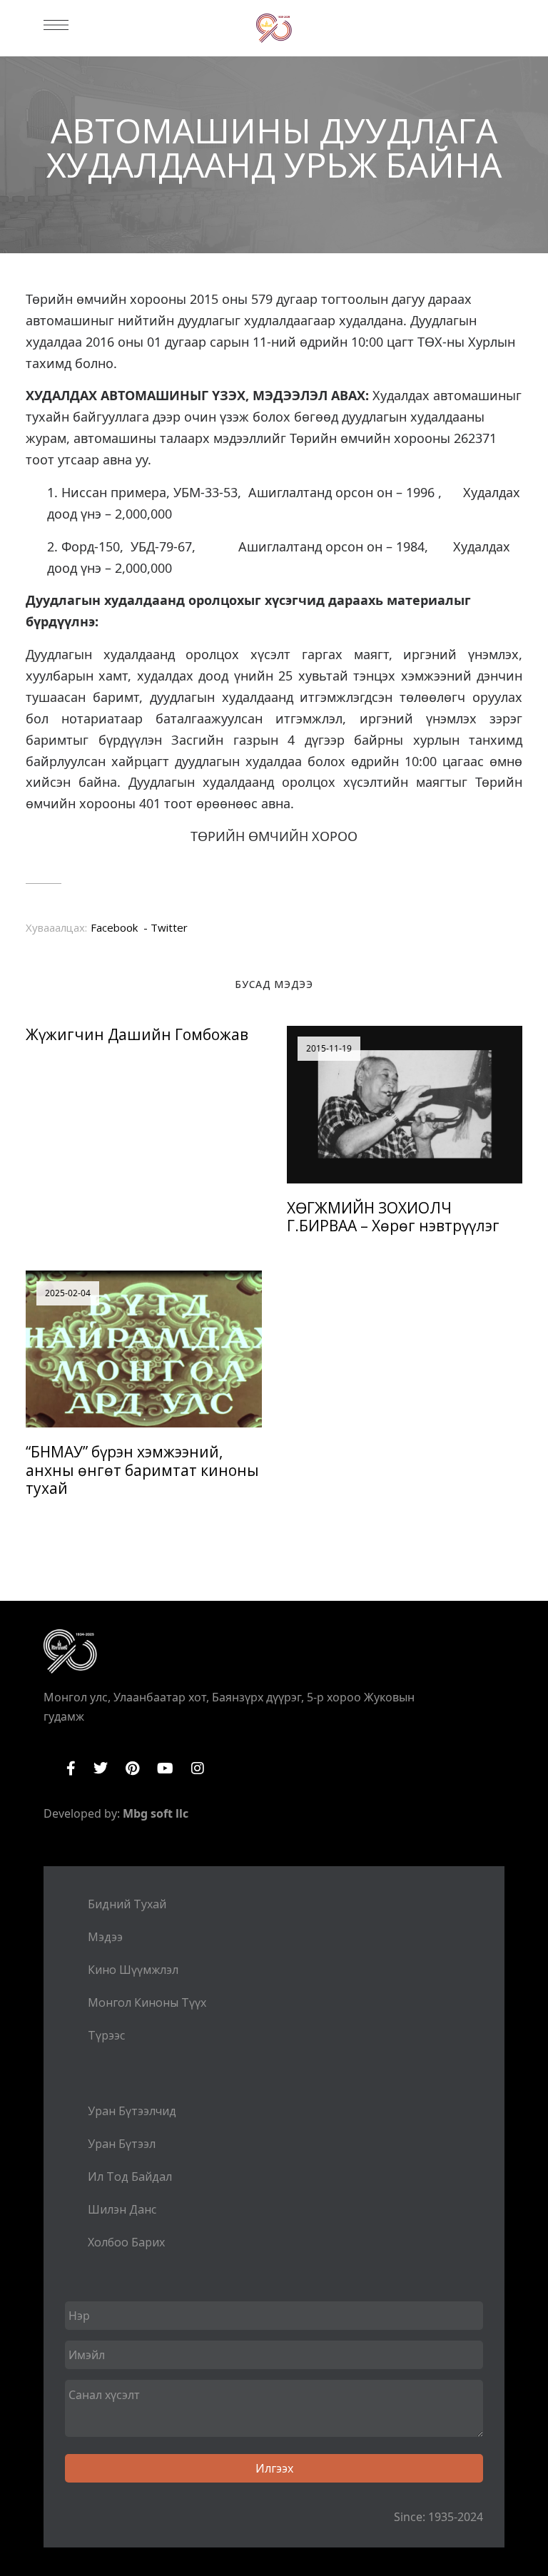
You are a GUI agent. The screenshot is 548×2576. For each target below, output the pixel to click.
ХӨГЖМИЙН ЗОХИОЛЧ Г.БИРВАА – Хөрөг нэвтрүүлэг (393, 1217)
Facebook (71, 1768)
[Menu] (56, 25)
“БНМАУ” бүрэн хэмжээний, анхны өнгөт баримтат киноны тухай (142, 1470)
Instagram (198, 1768)
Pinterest (132, 1768)
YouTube (165, 1768)
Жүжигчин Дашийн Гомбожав (137, 1034)
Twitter (101, 1768)
